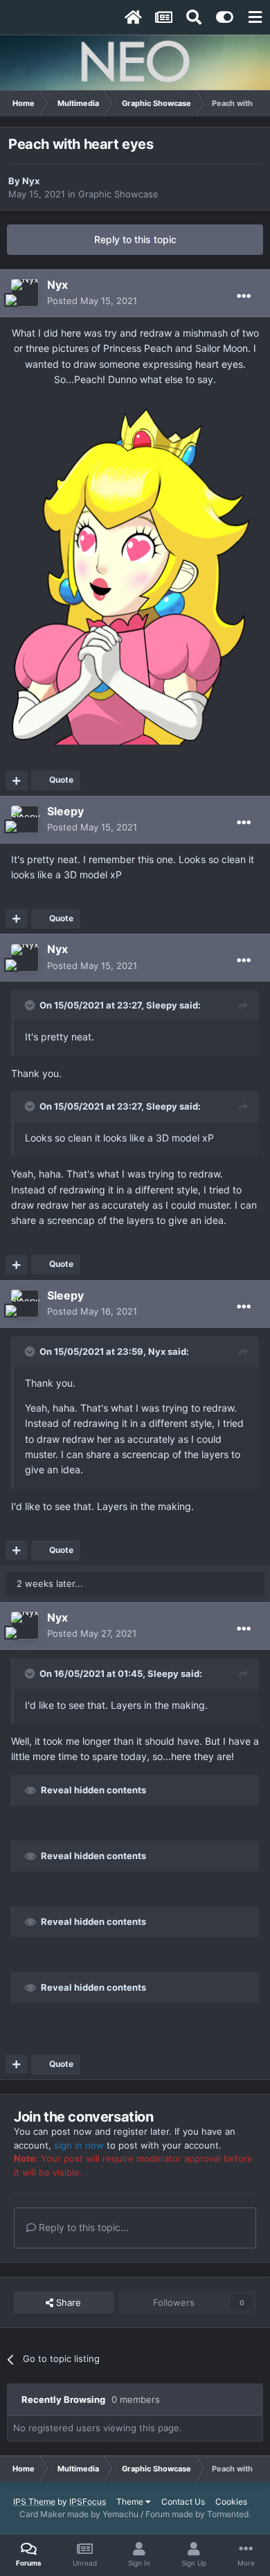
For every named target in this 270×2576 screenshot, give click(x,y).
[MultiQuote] (17, 781)
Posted (92, 301)
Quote (61, 780)
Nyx (31, 181)
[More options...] (244, 296)
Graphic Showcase (118, 194)
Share (67, 2302)
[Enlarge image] (135, 570)
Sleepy (65, 811)
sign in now (79, 2145)
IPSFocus (88, 2502)
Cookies (231, 2502)
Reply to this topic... (82, 2227)
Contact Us (183, 2502)
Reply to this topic (135, 239)
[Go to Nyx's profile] (25, 293)
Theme (131, 2502)
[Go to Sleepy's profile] (25, 819)
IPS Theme (34, 2502)
